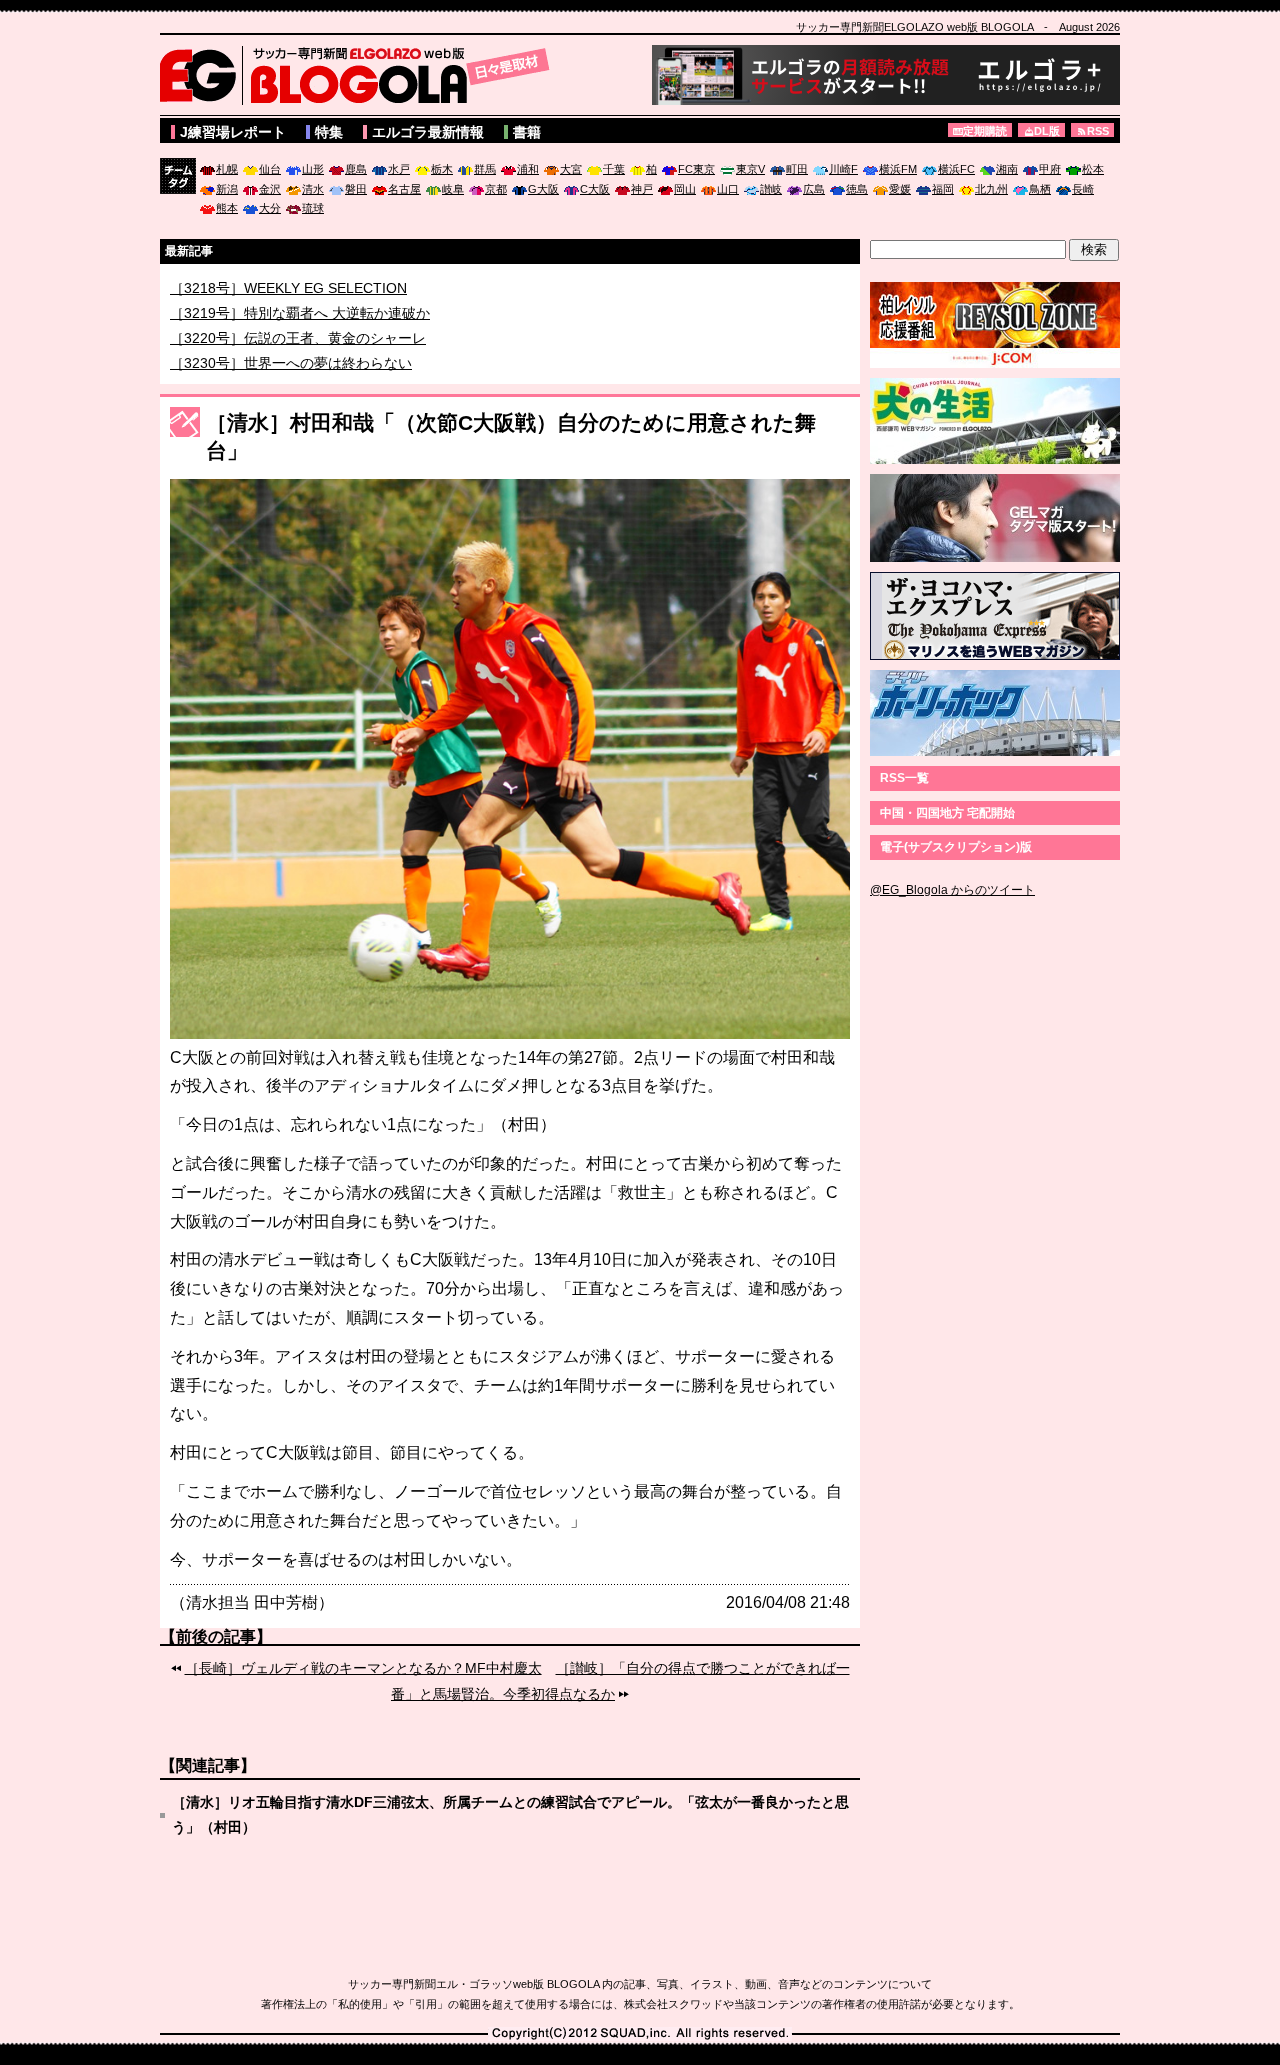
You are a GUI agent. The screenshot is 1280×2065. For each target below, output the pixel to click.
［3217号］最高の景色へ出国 (263, 286)
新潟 (227, 189)
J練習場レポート (233, 132)
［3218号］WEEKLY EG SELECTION (288, 311)
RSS (1098, 131)
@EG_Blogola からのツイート (952, 890)
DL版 (1047, 131)
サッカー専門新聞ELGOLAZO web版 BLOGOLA (360, 75)
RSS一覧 (904, 778)
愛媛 (900, 189)
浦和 (528, 169)
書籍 (527, 132)
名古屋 (404, 189)
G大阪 (543, 189)
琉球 (313, 208)
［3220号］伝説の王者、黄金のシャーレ (298, 361)
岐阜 (453, 189)
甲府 (1050, 169)
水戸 (399, 169)
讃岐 (771, 189)
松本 (1093, 169)
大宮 (571, 169)
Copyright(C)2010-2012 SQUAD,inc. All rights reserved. (640, 2034)
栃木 (442, 169)
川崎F (843, 169)
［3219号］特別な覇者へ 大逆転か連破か (300, 336)
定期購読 (985, 131)
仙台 (270, 169)
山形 (313, 169)
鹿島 (356, 169)
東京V (750, 169)
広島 (814, 189)
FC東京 (696, 169)
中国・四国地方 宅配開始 (947, 813)
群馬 (485, 169)
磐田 (356, 189)
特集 (329, 132)
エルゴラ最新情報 (428, 132)
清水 (313, 189)
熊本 (227, 208)
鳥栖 (1040, 189)
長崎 (1083, 189)
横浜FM (898, 169)
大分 (270, 208)
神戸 (642, 189)
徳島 (857, 189)
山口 (728, 189)
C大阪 (595, 189)
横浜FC (956, 169)
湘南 (1007, 169)
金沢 (270, 189)
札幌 (227, 169)
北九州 (991, 189)
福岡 (943, 189)
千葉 (614, 169)
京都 (496, 189)
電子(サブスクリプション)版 (956, 847)
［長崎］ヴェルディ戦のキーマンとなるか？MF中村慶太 (363, 1668)
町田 (797, 169)
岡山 (685, 189)
